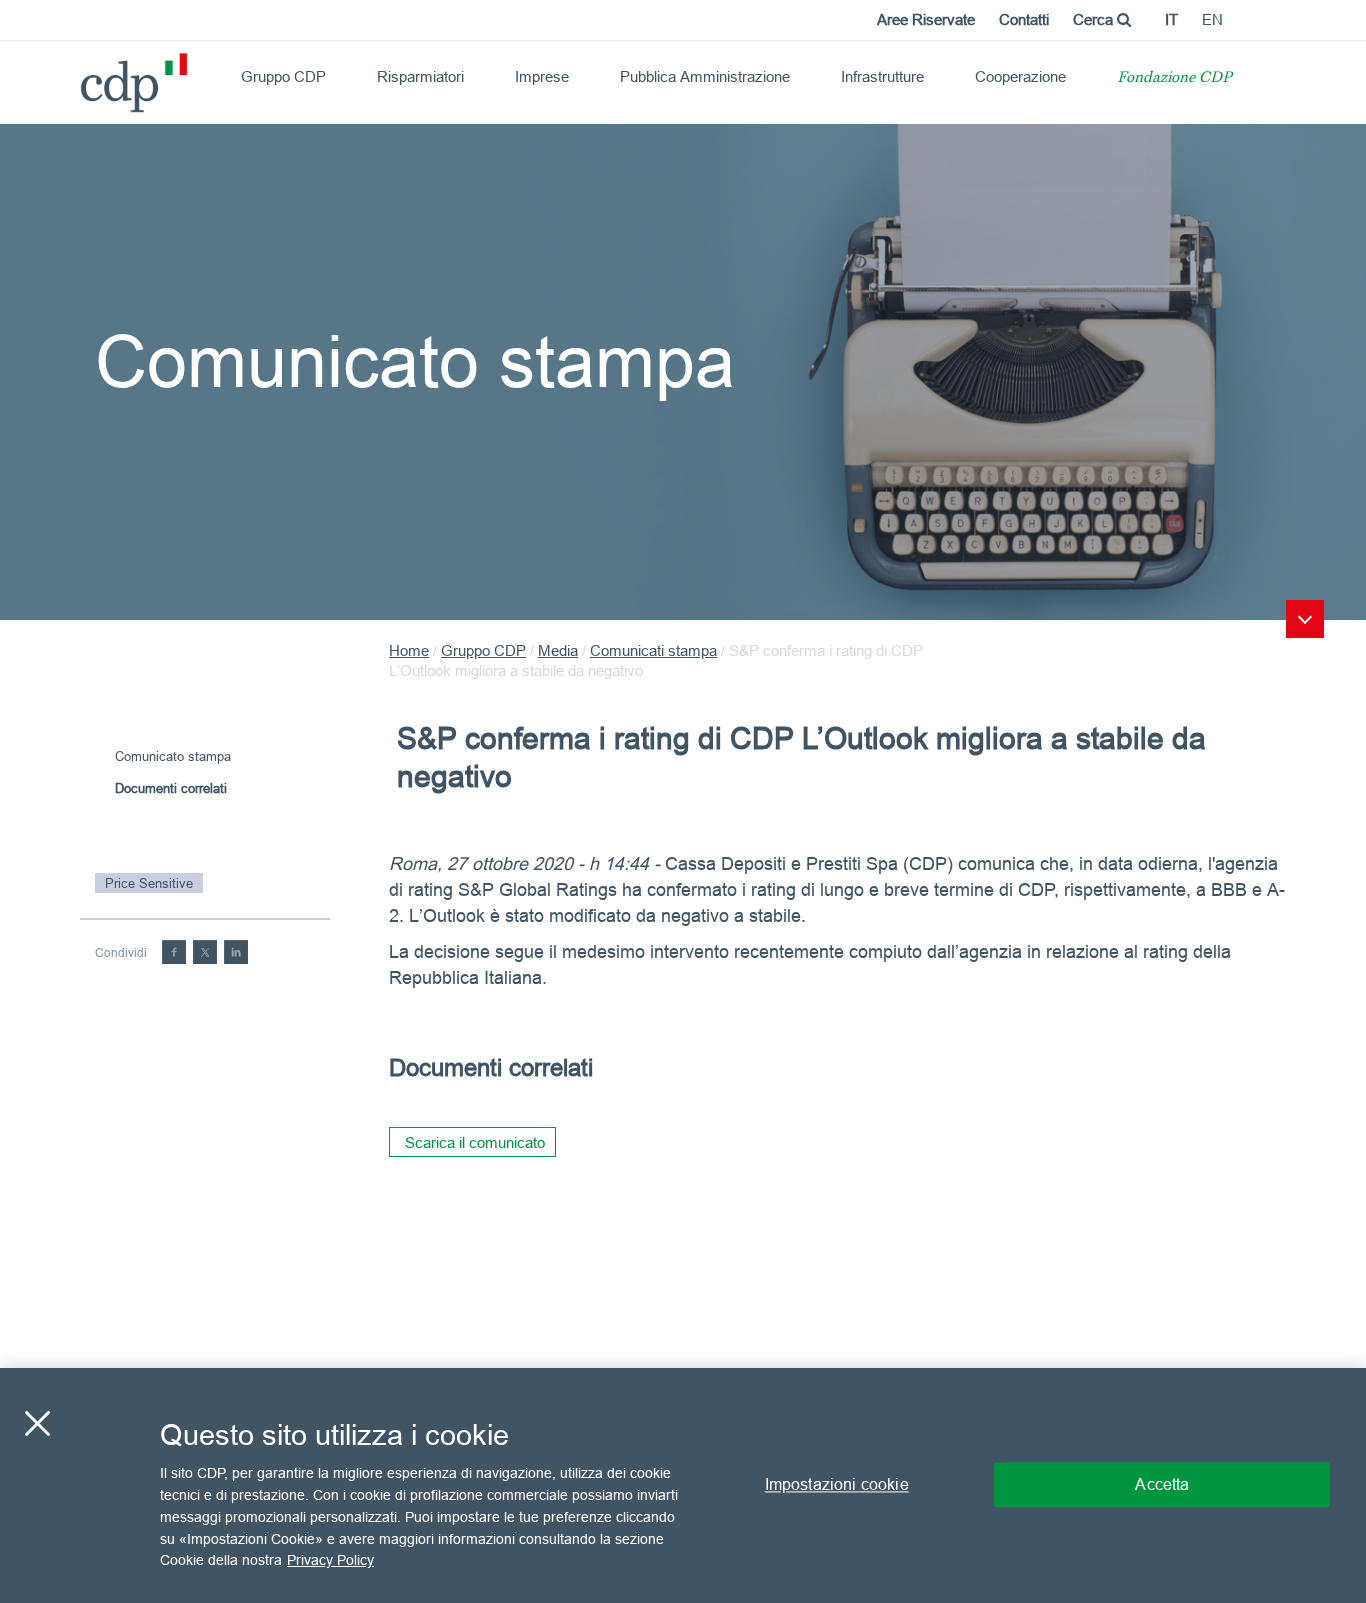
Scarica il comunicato (475, 1142)
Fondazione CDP (1174, 78)
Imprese (542, 76)
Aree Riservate (926, 19)
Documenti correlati (171, 788)
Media (558, 650)
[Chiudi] (37, 1424)
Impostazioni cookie (837, 1485)
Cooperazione (1020, 76)
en (1212, 19)
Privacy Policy (330, 1559)
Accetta (1162, 1485)
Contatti (1024, 19)
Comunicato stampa (173, 756)
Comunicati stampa (653, 650)
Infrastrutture (882, 76)
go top (1305, 619)
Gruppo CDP (283, 76)
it (1171, 19)
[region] (683, 1485)
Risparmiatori (420, 76)
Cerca (1095, 19)
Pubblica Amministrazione (705, 76)
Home (409, 650)
